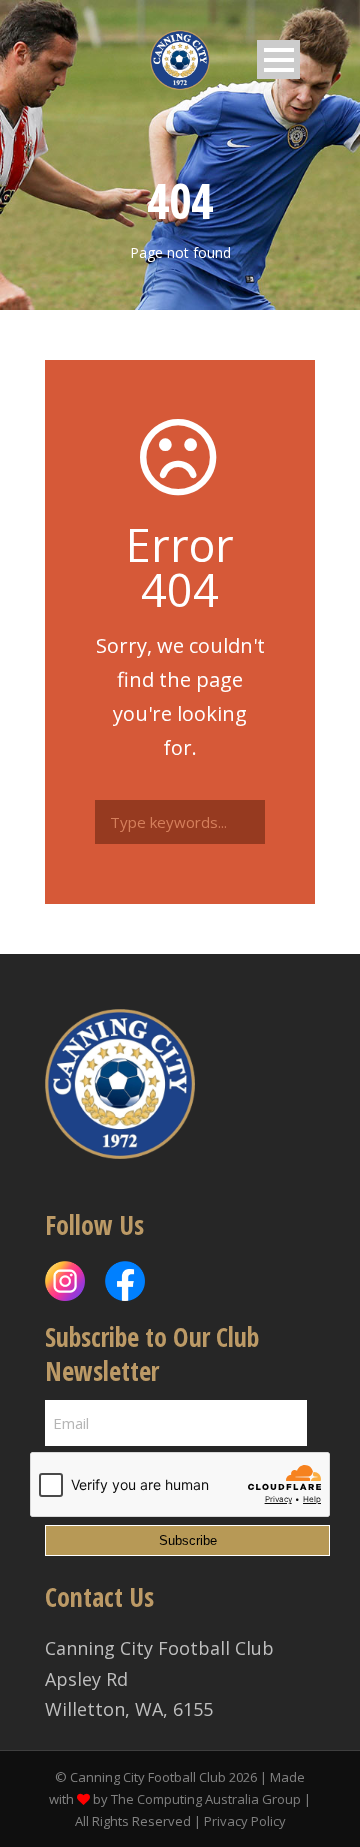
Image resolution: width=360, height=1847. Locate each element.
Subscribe (188, 1540)
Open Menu (278, 59)
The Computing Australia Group (206, 1799)
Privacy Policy (245, 1821)
